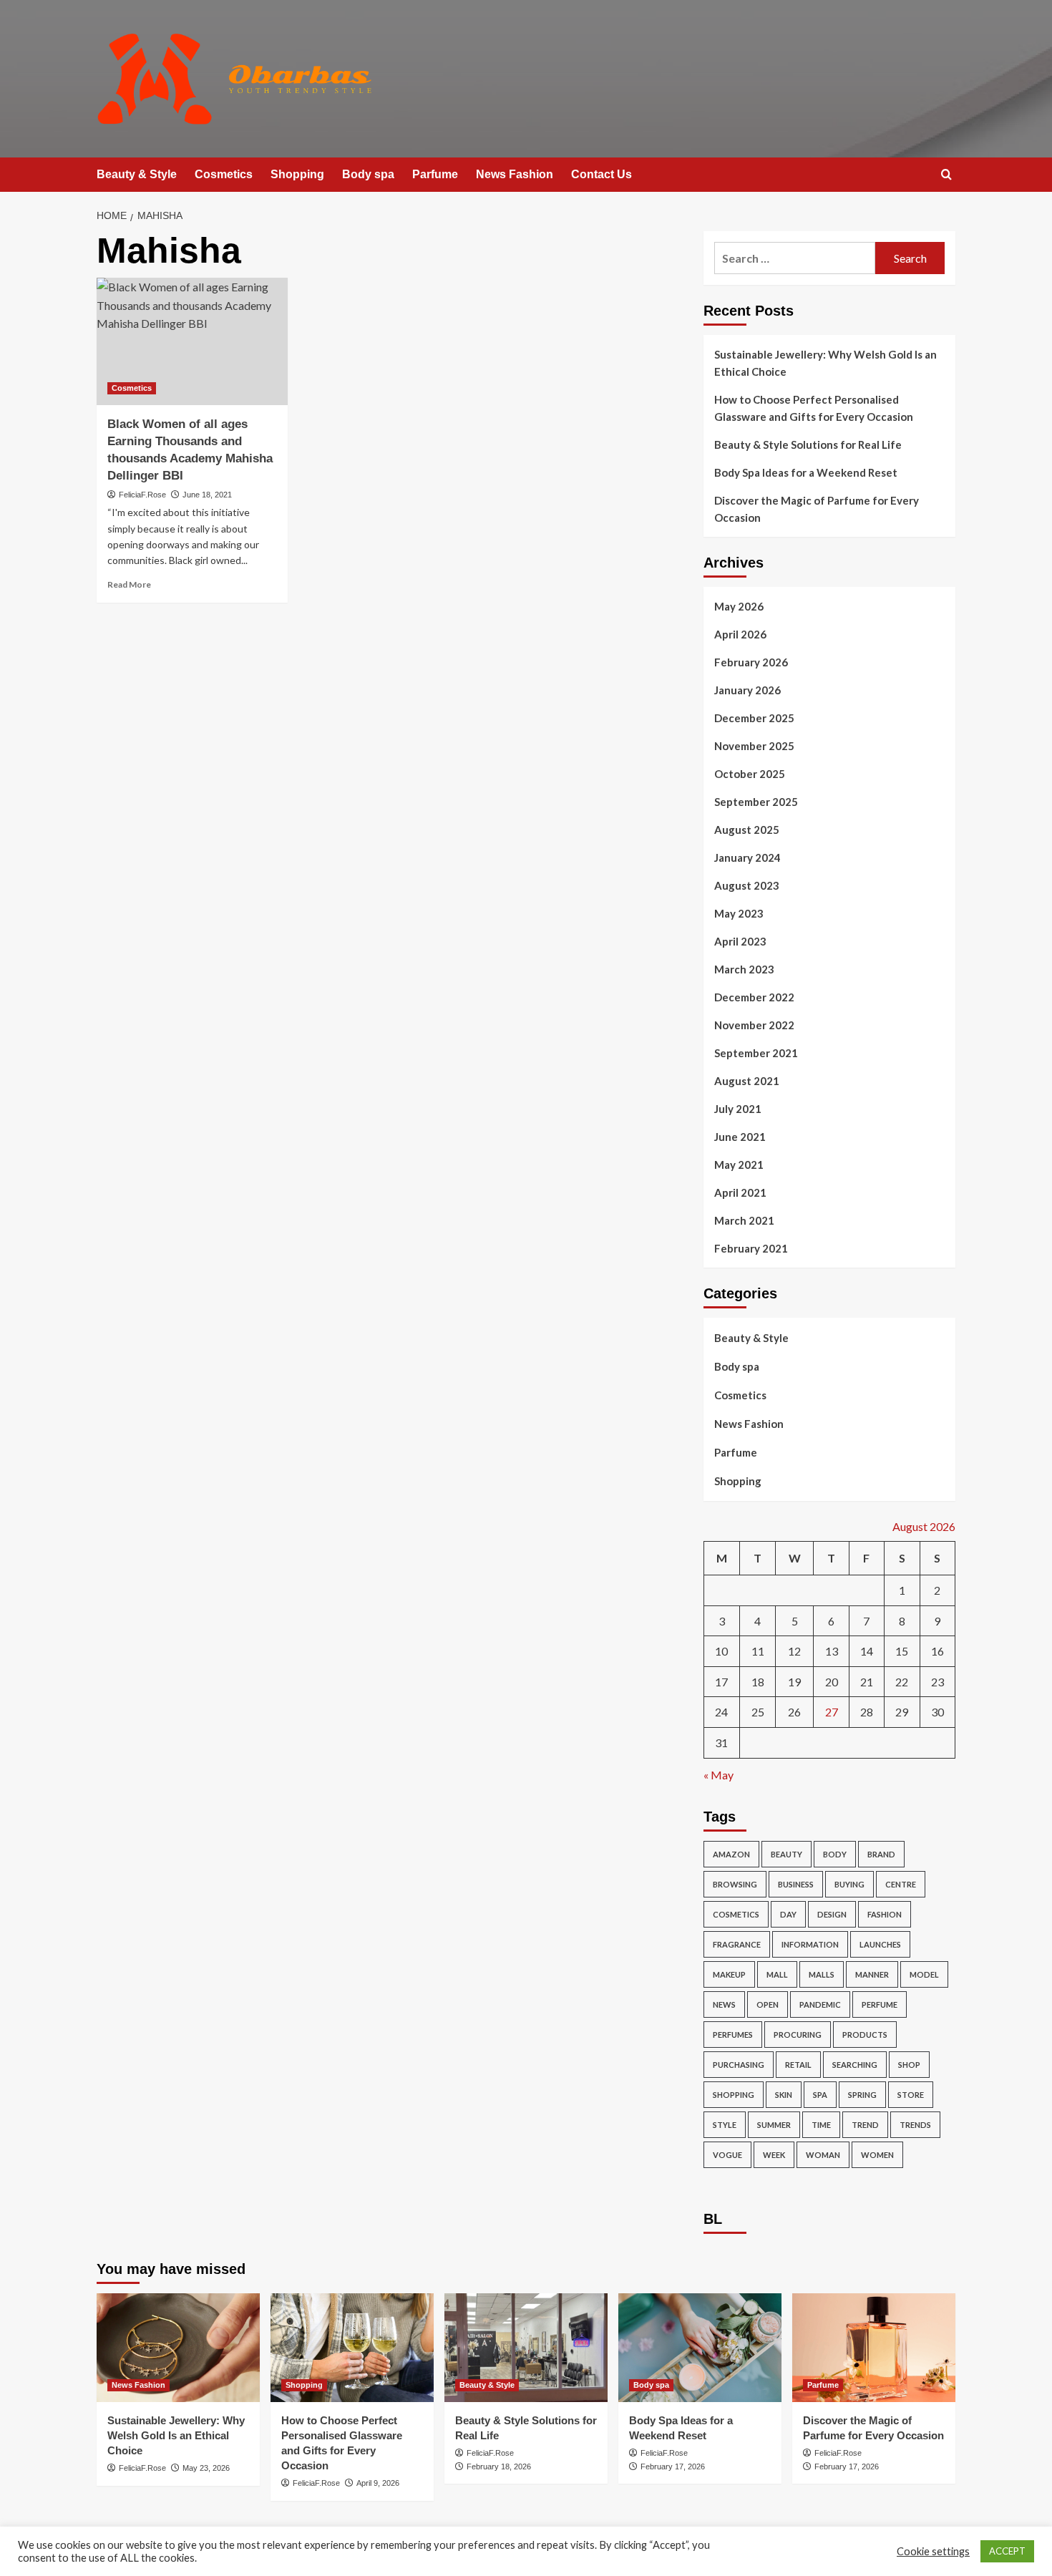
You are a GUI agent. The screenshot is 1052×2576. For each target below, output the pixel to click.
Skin (784, 2095)
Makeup (729, 1974)
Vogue (727, 2155)
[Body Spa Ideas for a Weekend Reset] (700, 2348)
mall (777, 1974)
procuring (798, 2035)
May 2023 (739, 913)
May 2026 (739, 606)
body (835, 1854)
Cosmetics (224, 174)
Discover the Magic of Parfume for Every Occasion (817, 509)
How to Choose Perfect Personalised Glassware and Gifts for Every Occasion (814, 408)
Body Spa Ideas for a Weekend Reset (806, 472)
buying (849, 1884)
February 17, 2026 (673, 2466)
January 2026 (747, 690)
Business (796, 1884)
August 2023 (747, 885)
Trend (865, 2125)
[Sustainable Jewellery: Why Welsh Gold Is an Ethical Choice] (178, 2348)
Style (725, 2125)
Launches (880, 1944)
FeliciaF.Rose (142, 495)
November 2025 (754, 746)
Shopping (297, 174)
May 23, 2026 (206, 2468)
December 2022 (754, 997)
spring (862, 2095)
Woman (823, 2155)
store (911, 2095)
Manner (872, 1974)
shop (909, 2065)
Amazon (731, 1854)
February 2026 (751, 662)
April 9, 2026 (378, 2483)
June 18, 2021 (207, 495)
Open (768, 2004)
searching (855, 2065)
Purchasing (739, 2065)
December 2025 (754, 718)
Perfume (880, 2004)
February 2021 (751, 1248)
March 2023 (744, 969)
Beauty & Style (137, 174)
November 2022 (754, 1025)
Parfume (435, 174)
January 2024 (747, 857)
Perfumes (733, 2035)
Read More (129, 584)
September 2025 (756, 802)
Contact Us (602, 174)
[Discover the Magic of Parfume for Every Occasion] (874, 2348)
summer (774, 2125)
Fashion (885, 1914)
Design (832, 1914)
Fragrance (737, 1944)
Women (877, 2155)
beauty (786, 1854)
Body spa (368, 174)
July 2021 (738, 1109)
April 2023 (740, 941)
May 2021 (739, 1165)
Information (810, 1944)
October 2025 (750, 774)
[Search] (946, 175)
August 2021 (747, 1081)
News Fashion (515, 174)
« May (719, 1775)
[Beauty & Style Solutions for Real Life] (526, 2348)
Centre (901, 1884)
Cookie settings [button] (933, 2551)
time (821, 2125)
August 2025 (747, 830)
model (924, 1974)
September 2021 (756, 1053)
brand (881, 1854)
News (724, 2004)
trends (915, 2125)
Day (788, 1914)
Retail (798, 2065)
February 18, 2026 (499, 2466)
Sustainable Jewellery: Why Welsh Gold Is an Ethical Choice (825, 363)
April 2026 (740, 634)
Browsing (735, 1884)
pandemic (820, 2004)
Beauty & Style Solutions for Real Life (808, 444)
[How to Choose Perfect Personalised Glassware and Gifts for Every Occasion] (352, 2348)
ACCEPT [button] (1007, 2551)
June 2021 (740, 1137)
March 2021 (744, 1220)
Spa (820, 2095)
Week (774, 2155)
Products (865, 2035)
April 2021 (740, 1192)
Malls (822, 1974)
